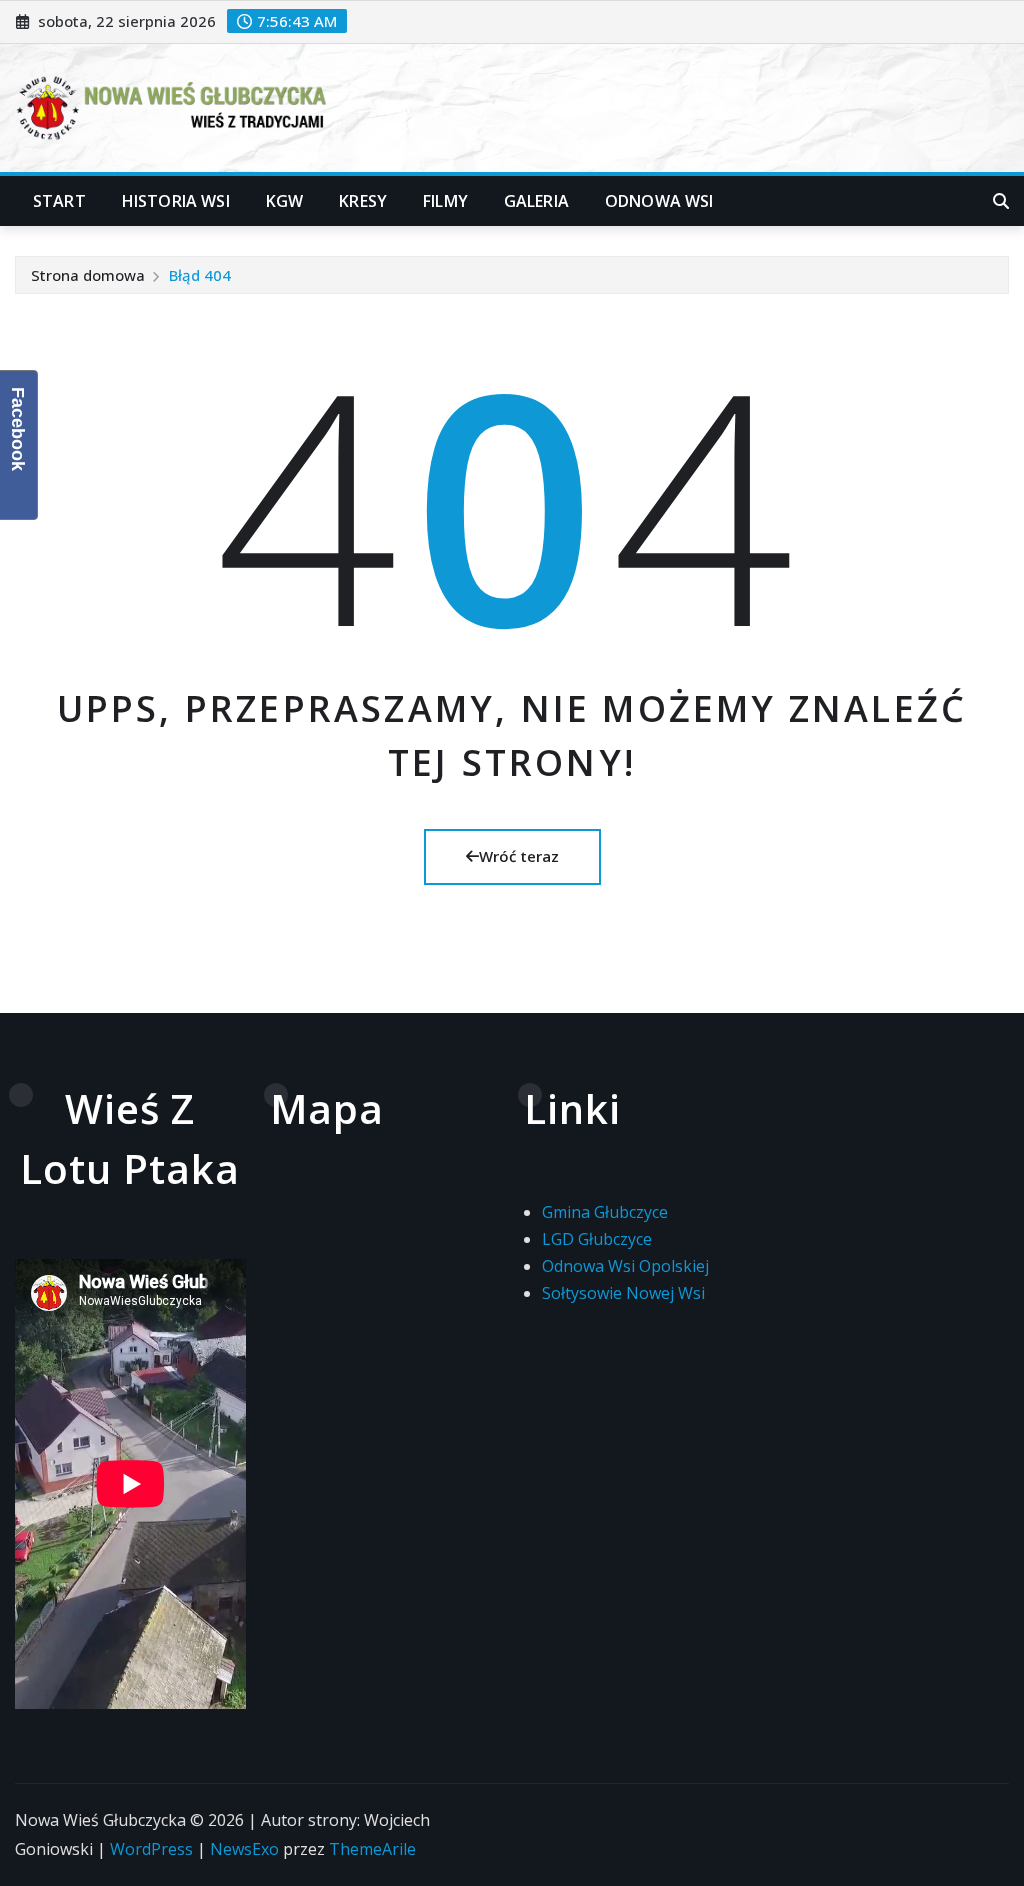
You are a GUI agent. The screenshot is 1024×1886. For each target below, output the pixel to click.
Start (59, 201)
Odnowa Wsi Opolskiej (625, 1266)
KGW (284, 201)
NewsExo (244, 1849)
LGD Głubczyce (597, 1239)
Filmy (445, 201)
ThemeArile (372, 1849)
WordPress (151, 1849)
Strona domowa (88, 275)
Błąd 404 (200, 275)
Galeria (536, 201)
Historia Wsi (176, 201)
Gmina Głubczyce (605, 1212)
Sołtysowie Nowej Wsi (623, 1293)
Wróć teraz (519, 856)
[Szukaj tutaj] (1001, 201)
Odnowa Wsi (659, 201)
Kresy (363, 201)
